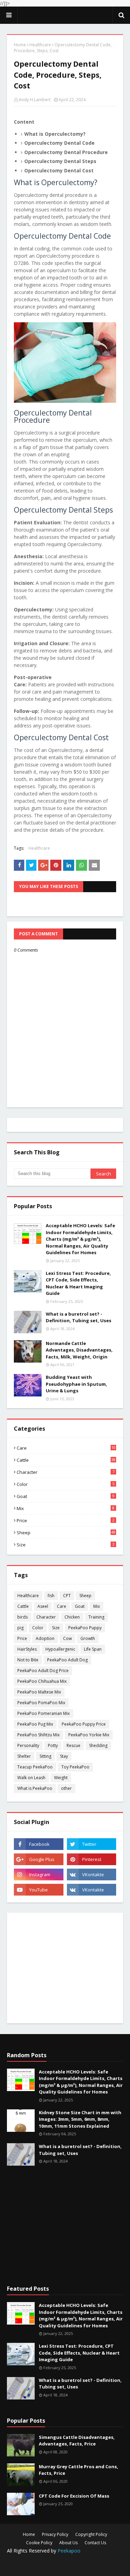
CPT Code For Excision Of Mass (74, 2496)
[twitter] (92, 1844)
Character (66, 1472)
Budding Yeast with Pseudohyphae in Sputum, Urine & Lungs (76, 1384)
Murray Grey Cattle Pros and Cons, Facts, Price (79, 2470)
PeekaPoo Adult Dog (67, 1660)
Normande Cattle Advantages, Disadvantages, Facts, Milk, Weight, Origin (79, 1350)
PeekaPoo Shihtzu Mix (38, 1735)
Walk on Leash (31, 1778)
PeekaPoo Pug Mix (35, 1724)
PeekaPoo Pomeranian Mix (44, 1713)
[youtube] (39, 1890)
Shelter (24, 1756)
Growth (88, 1638)
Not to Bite (28, 1660)
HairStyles (27, 1649)
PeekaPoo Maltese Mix (39, 1692)
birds (23, 1617)
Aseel (43, 1606)
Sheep (66, 1533)
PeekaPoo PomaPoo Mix (41, 1703)
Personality (28, 1745)
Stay (64, 1756)
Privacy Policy (55, 2534)
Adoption (45, 1638)
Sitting (45, 1756)
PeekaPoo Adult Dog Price (43, 1671)
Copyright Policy (91, 2534)
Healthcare (40, 45)
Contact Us (95, 2543)
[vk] (92, 1874)
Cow (67, 1638)
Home (20, 45)
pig (20, 1628)
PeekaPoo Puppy (85, 1628)
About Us (68, 2543)
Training (96, 1617)
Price (66, 1520)
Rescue (73, 1745)
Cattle (66, 1460)
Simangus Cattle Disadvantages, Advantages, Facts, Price (77, 2441)
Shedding (98, 1745)
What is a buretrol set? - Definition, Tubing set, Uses (79, 1317)
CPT (67, 1596)
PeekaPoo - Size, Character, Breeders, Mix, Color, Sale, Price (65, 15)
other (66, 1788)
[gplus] (39, 1859)
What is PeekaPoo (35, 1788)
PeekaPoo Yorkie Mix (89, 1735)
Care (66, 1448)
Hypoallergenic (60, 1649)
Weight (61, 1778)
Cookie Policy (39, 2543)
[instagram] (39, 1874)
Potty (53, 1745)
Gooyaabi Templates (65, 2566)
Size (66, 1545)
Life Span (93, 1649)
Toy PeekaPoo (75, 1767)
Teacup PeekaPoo (35, 1767)
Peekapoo (69, 2551)
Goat (66, 1496)
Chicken (72, 1617)
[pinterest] (92, 1859)
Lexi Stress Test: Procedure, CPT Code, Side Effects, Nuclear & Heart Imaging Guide (78, 1283)
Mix (66, 1508)
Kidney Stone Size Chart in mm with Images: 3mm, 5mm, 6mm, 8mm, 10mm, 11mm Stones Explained (80, 2119)
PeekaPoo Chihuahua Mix (42, 1681)
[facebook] (39, 1844)
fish (51, 1596)
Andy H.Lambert (35, 100)
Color (66, 1484)
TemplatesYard (67, 2560)
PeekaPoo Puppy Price (84, 1724)
